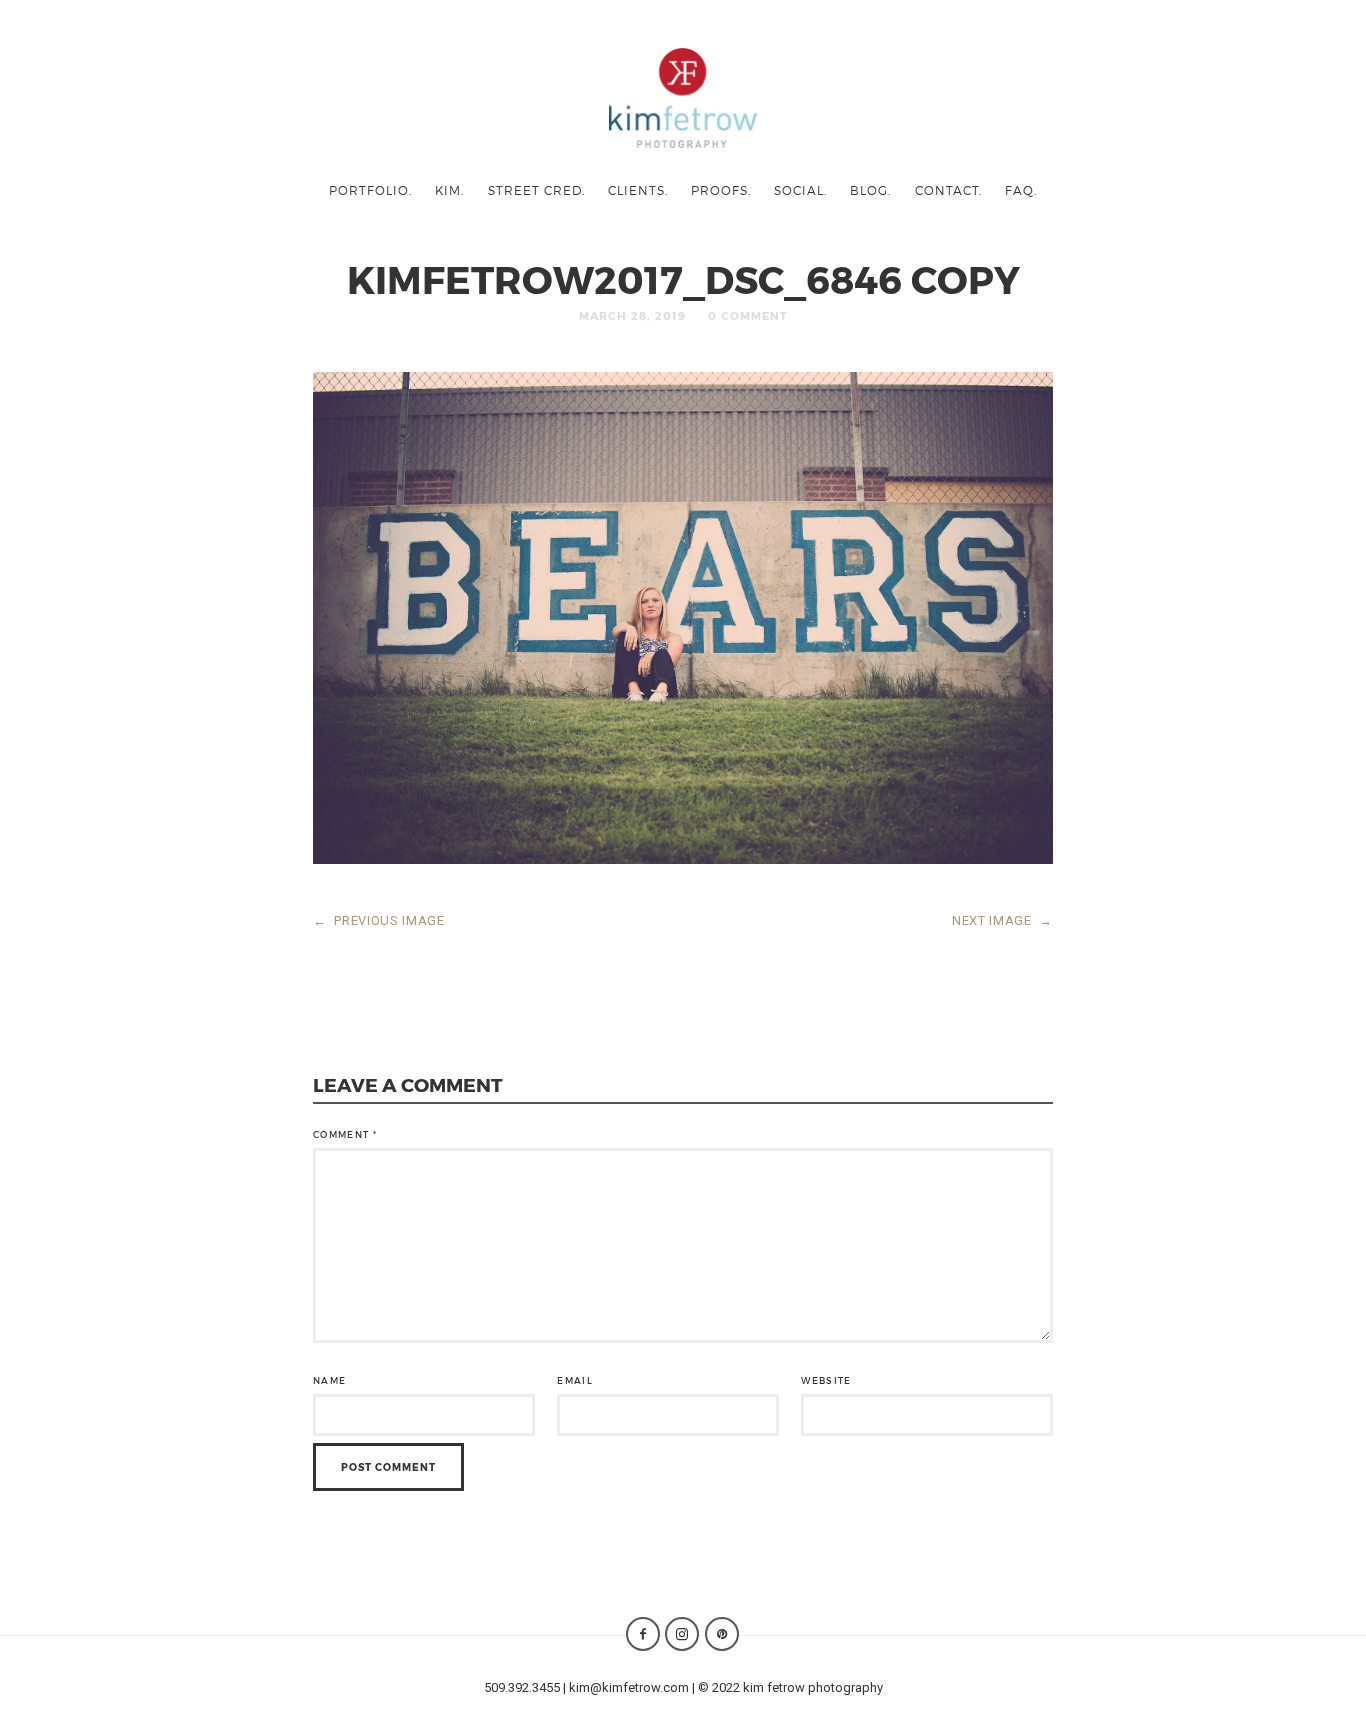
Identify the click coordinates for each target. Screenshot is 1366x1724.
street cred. (536, 190)
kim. (449, 190)
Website (826, 1380)
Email (575, 1380)
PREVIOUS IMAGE (379, 920)
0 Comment (748, 315)
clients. (638, 190)
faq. (1021, 190)
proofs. (721, 190)
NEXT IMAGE (1002, 920)
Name (329, 1380)
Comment (345, 1134)
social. (800, 190)
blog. (870, 190)
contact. (948, 190)
